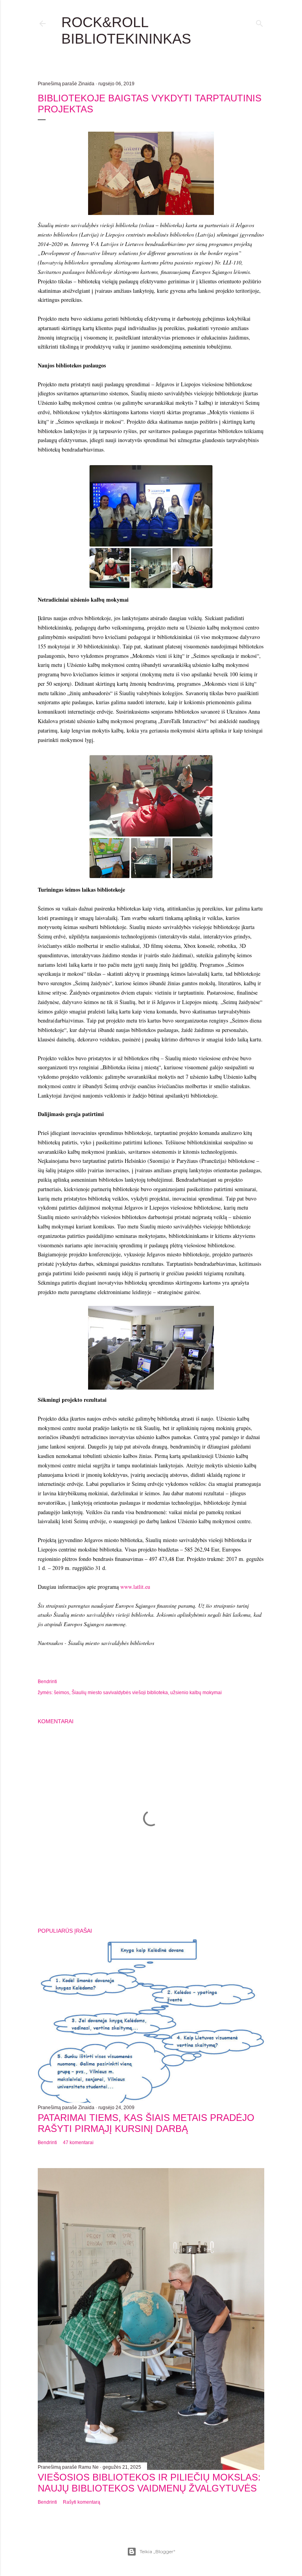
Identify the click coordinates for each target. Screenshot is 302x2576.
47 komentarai (78, 2143)
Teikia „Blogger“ (157, 2551)
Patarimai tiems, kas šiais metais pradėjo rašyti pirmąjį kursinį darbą (146, 2123)
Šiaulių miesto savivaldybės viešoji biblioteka (120, 1693)
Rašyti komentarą (82, 2502)
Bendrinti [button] (47, 1682)
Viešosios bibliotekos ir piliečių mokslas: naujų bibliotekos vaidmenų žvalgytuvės (149, 2483)
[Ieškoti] (260, 22)
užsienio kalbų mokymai (196, 1693)
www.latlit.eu (135, 1587)
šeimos (62, 1693)
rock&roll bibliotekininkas (126, 30)
